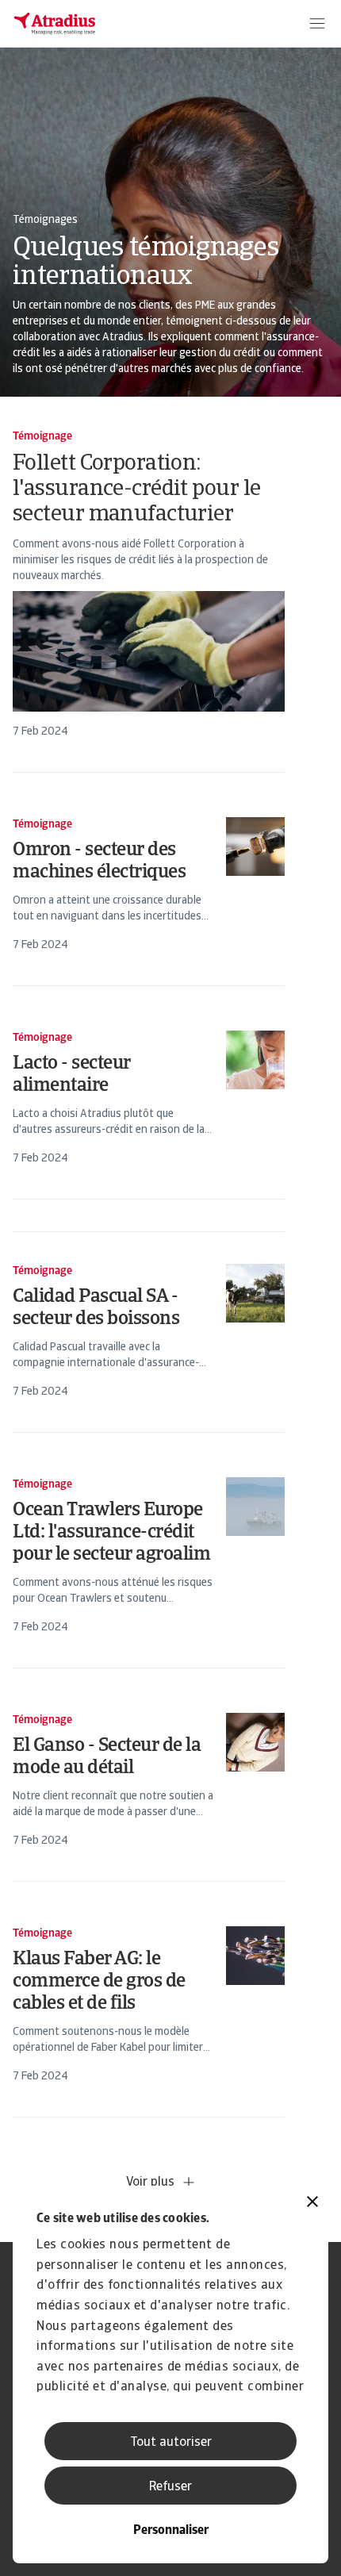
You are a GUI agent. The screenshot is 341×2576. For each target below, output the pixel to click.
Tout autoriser (171, 2443)
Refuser (170, 2487)
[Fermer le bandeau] (312, 2204)
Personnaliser (171, 2531)
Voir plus (150, 2182)
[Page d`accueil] (55, 24)
